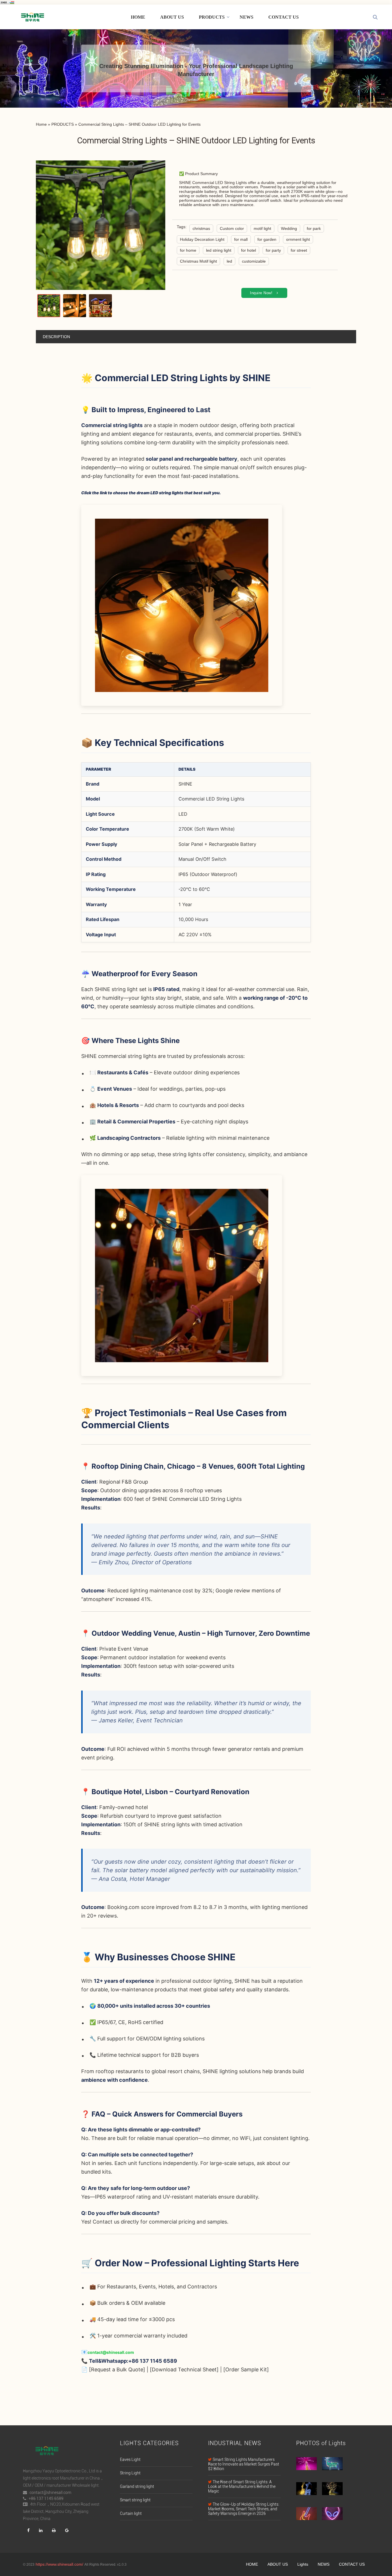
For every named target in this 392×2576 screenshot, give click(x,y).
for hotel (249, 250)
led (229, 261)
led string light (219, 250)
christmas (201, 228)
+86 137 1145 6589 (46, 2499)
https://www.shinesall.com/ (59, 2564)
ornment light (298, 239)
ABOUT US (172, 17)
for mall (241, 239)
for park (314, 228)
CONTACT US (284, 17)
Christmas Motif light (198, 261)
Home (41, 124)
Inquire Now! (261, 293)
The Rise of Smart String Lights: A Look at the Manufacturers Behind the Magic (242, 2486)
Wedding (289, 228)
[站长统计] (7, 2)
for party (273, 250)
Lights (303, 2564)
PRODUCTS (212, 17)
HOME (138, 17)
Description (56, 337)
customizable (254, 261)
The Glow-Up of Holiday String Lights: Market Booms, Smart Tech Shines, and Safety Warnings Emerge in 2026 (244, 2509)
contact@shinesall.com (111, 2352)
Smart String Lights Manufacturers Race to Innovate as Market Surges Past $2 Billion (244, 2464)
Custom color (232, 228)
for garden (267, 239)
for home (188, 250)
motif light (262, 228)
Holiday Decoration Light (202, 239)
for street (299, 250)
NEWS (247, 17)
